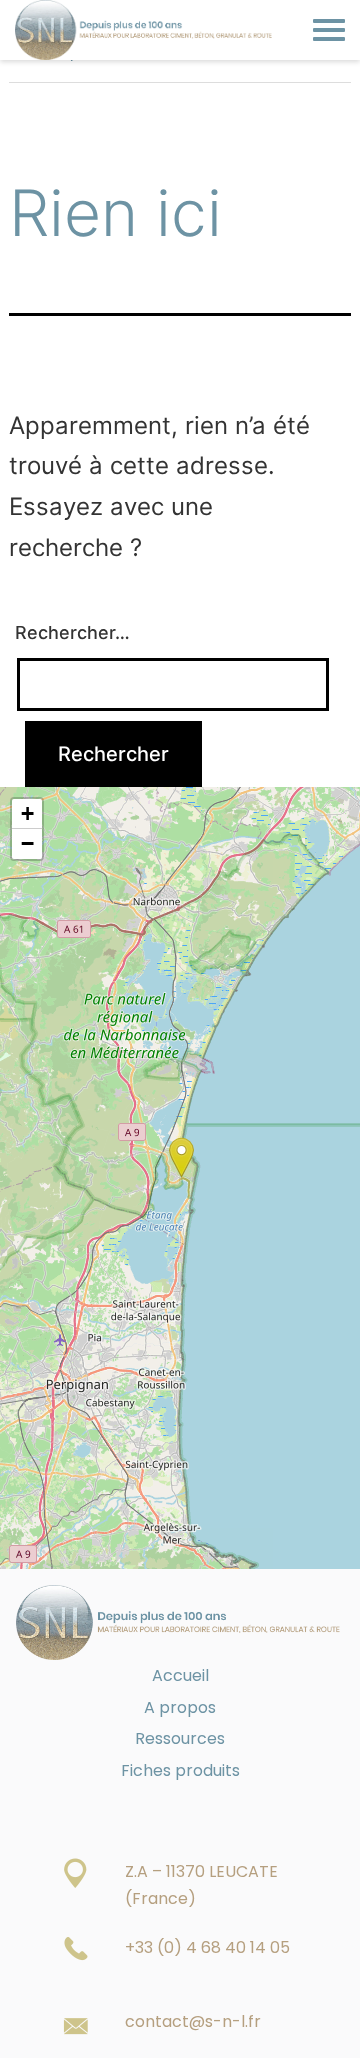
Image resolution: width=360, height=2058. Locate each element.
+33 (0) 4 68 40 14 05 (207, 1947)
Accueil (180, 1675)
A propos (180, 1707)
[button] (181, 1157)
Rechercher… (72, 632)
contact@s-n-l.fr (193, 2021)
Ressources (180, 1738)
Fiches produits (180, 1770)
